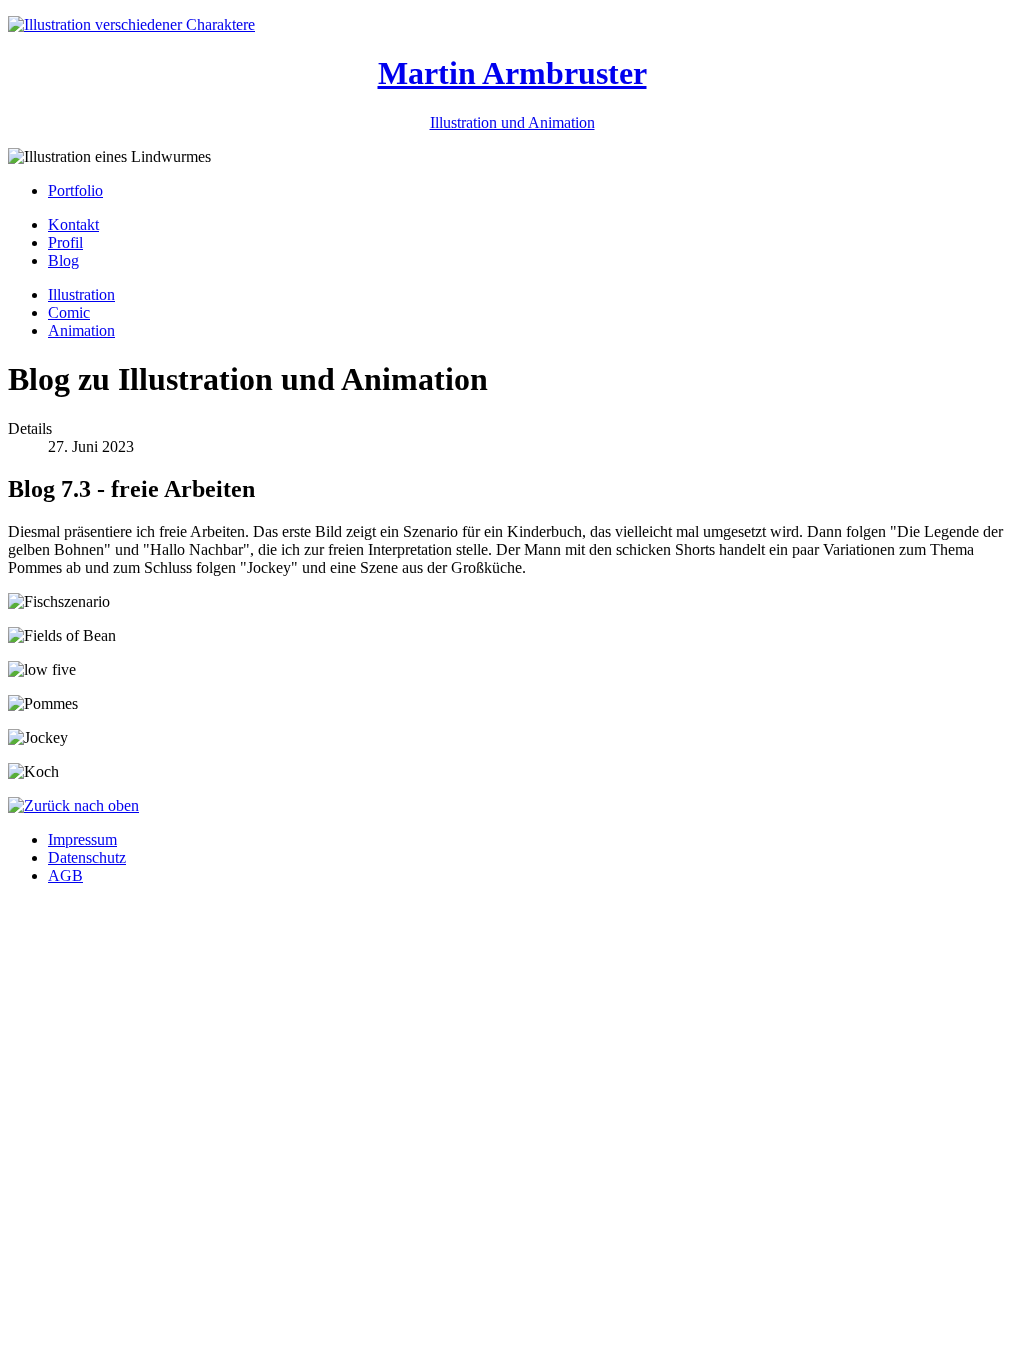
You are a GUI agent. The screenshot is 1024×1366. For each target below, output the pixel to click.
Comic (69, 312)
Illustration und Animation (512, 122)
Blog (63, 260)
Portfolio (75, 190)
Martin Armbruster (512, 73)
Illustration (81, 294)
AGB (65, 875)
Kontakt (73, 224)
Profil (65, 242)
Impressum (82, 839)
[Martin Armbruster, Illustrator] (131, 24)
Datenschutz (87, 857)
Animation (81, 330)
